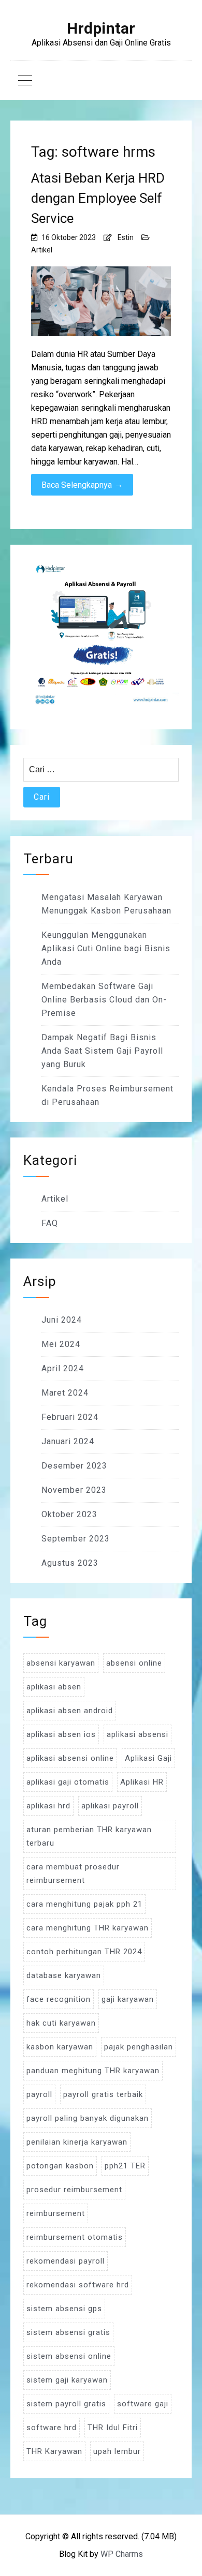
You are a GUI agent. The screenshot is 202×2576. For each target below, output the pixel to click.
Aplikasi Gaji (148, 1758)
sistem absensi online (69, 2356)
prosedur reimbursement (74, 2190)
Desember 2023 (74, 1466)
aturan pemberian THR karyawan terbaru (89, 1836)
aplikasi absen (54, 1687)
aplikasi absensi (138, 1734)
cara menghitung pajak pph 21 (84, 1904)
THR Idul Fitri (113, 2428)
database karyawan (64, 1975)
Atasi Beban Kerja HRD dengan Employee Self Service (98, 198)
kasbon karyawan (60, 2047)
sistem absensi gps (64, 2309)
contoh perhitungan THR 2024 (84, 1952)
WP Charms (122, 2554)
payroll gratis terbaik (103, 2094)
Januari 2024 (68, 1441)
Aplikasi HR (142, 1782)
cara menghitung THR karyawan (88, 1928)
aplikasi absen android (70, 1711)
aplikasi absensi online (70, 1758)
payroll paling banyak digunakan (88, 2118)
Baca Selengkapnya (82, 485)
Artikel (42, 250)
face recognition (59, 1999)
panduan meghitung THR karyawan (93, 2071)
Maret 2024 (65, 1393)
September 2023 (76, 1539)
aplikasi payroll (110, 1806)
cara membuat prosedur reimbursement (73, 1874)
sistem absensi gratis (68, 2332)
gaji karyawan (128, 1999)
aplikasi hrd (48, 1806)
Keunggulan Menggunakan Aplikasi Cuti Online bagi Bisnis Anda (106, 948)
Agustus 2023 (70, 1563)
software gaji (143, 2404)
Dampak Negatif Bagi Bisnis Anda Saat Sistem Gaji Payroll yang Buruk (102, 1051)
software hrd (52, 2428)
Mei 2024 (61, 1344)
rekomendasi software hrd (78, 2285)
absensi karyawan (61, 1663)
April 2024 (63, 1368)
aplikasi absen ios (61, 1734)
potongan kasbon (60, 2166)
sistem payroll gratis (66, 2404)
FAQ (50, 1223)
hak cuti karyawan (61, 2023)
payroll (39, 2094)
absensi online (134, 1663)
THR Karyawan (54, 2451)
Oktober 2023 (69, 1514)
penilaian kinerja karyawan (77, 2142)
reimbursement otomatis (75, 2237)
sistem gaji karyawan (67, 2380)
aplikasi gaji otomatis (68, 1782)
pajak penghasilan (139, 2047)
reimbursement (56, 2213)
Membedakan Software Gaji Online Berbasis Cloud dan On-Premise (104, 1000)
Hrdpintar (101, 28)
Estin (126, 237)
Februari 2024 (70, 1417)
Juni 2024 (62, 1320)
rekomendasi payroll (66, 2261)
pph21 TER (125, 2166)
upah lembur (117, 2451)
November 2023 (74, 1490)
